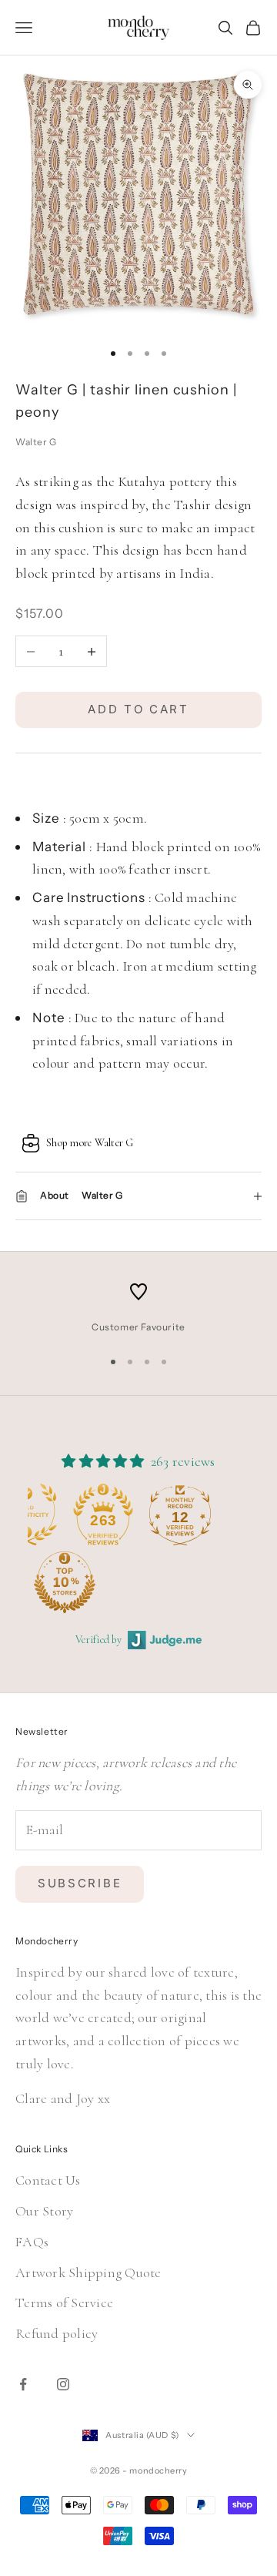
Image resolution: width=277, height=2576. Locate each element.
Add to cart (138, 709)
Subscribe (80, 1883)
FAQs (32, 2242)
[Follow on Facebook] (23, 2384)
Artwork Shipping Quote (88, 2272)
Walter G (36, 442)
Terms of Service (64, 2303)
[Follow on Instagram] (63, 2384)
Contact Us (48, 2180)
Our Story (44, 2211)
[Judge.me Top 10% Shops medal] (65, 1582)
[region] (138, 1309)
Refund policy (57, 2333)
